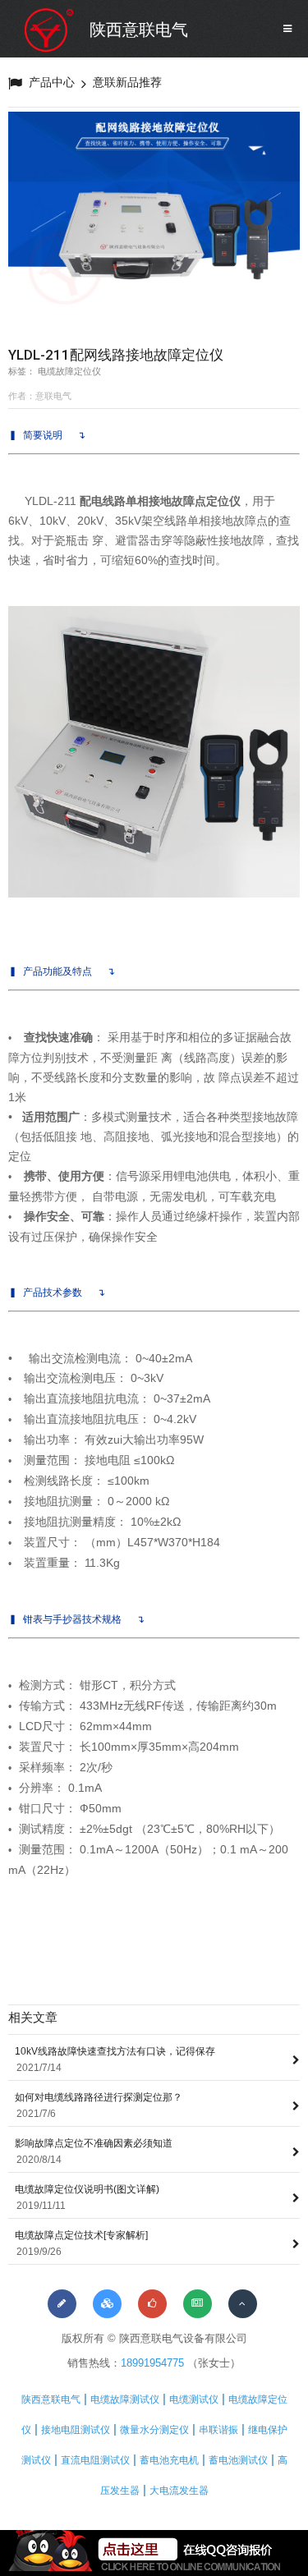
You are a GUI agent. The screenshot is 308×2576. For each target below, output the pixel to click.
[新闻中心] (198, 2304)
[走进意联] (62, 2304)
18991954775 (152, 2363)
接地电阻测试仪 (76, 2430)
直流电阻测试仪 (95, 2460)
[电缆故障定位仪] (154, 221)
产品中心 (52, 82)
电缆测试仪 (194, 2399)
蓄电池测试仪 (238, 2460)
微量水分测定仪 (154, 2430)
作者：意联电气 (40, 396)
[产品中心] (107, 2304)
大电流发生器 (179, 2491)
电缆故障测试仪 (125, 2399)
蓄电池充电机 (169, 2460)
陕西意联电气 (139, 30)
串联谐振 (218, 2430)
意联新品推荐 (127, 82)
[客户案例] (152, 2304)
